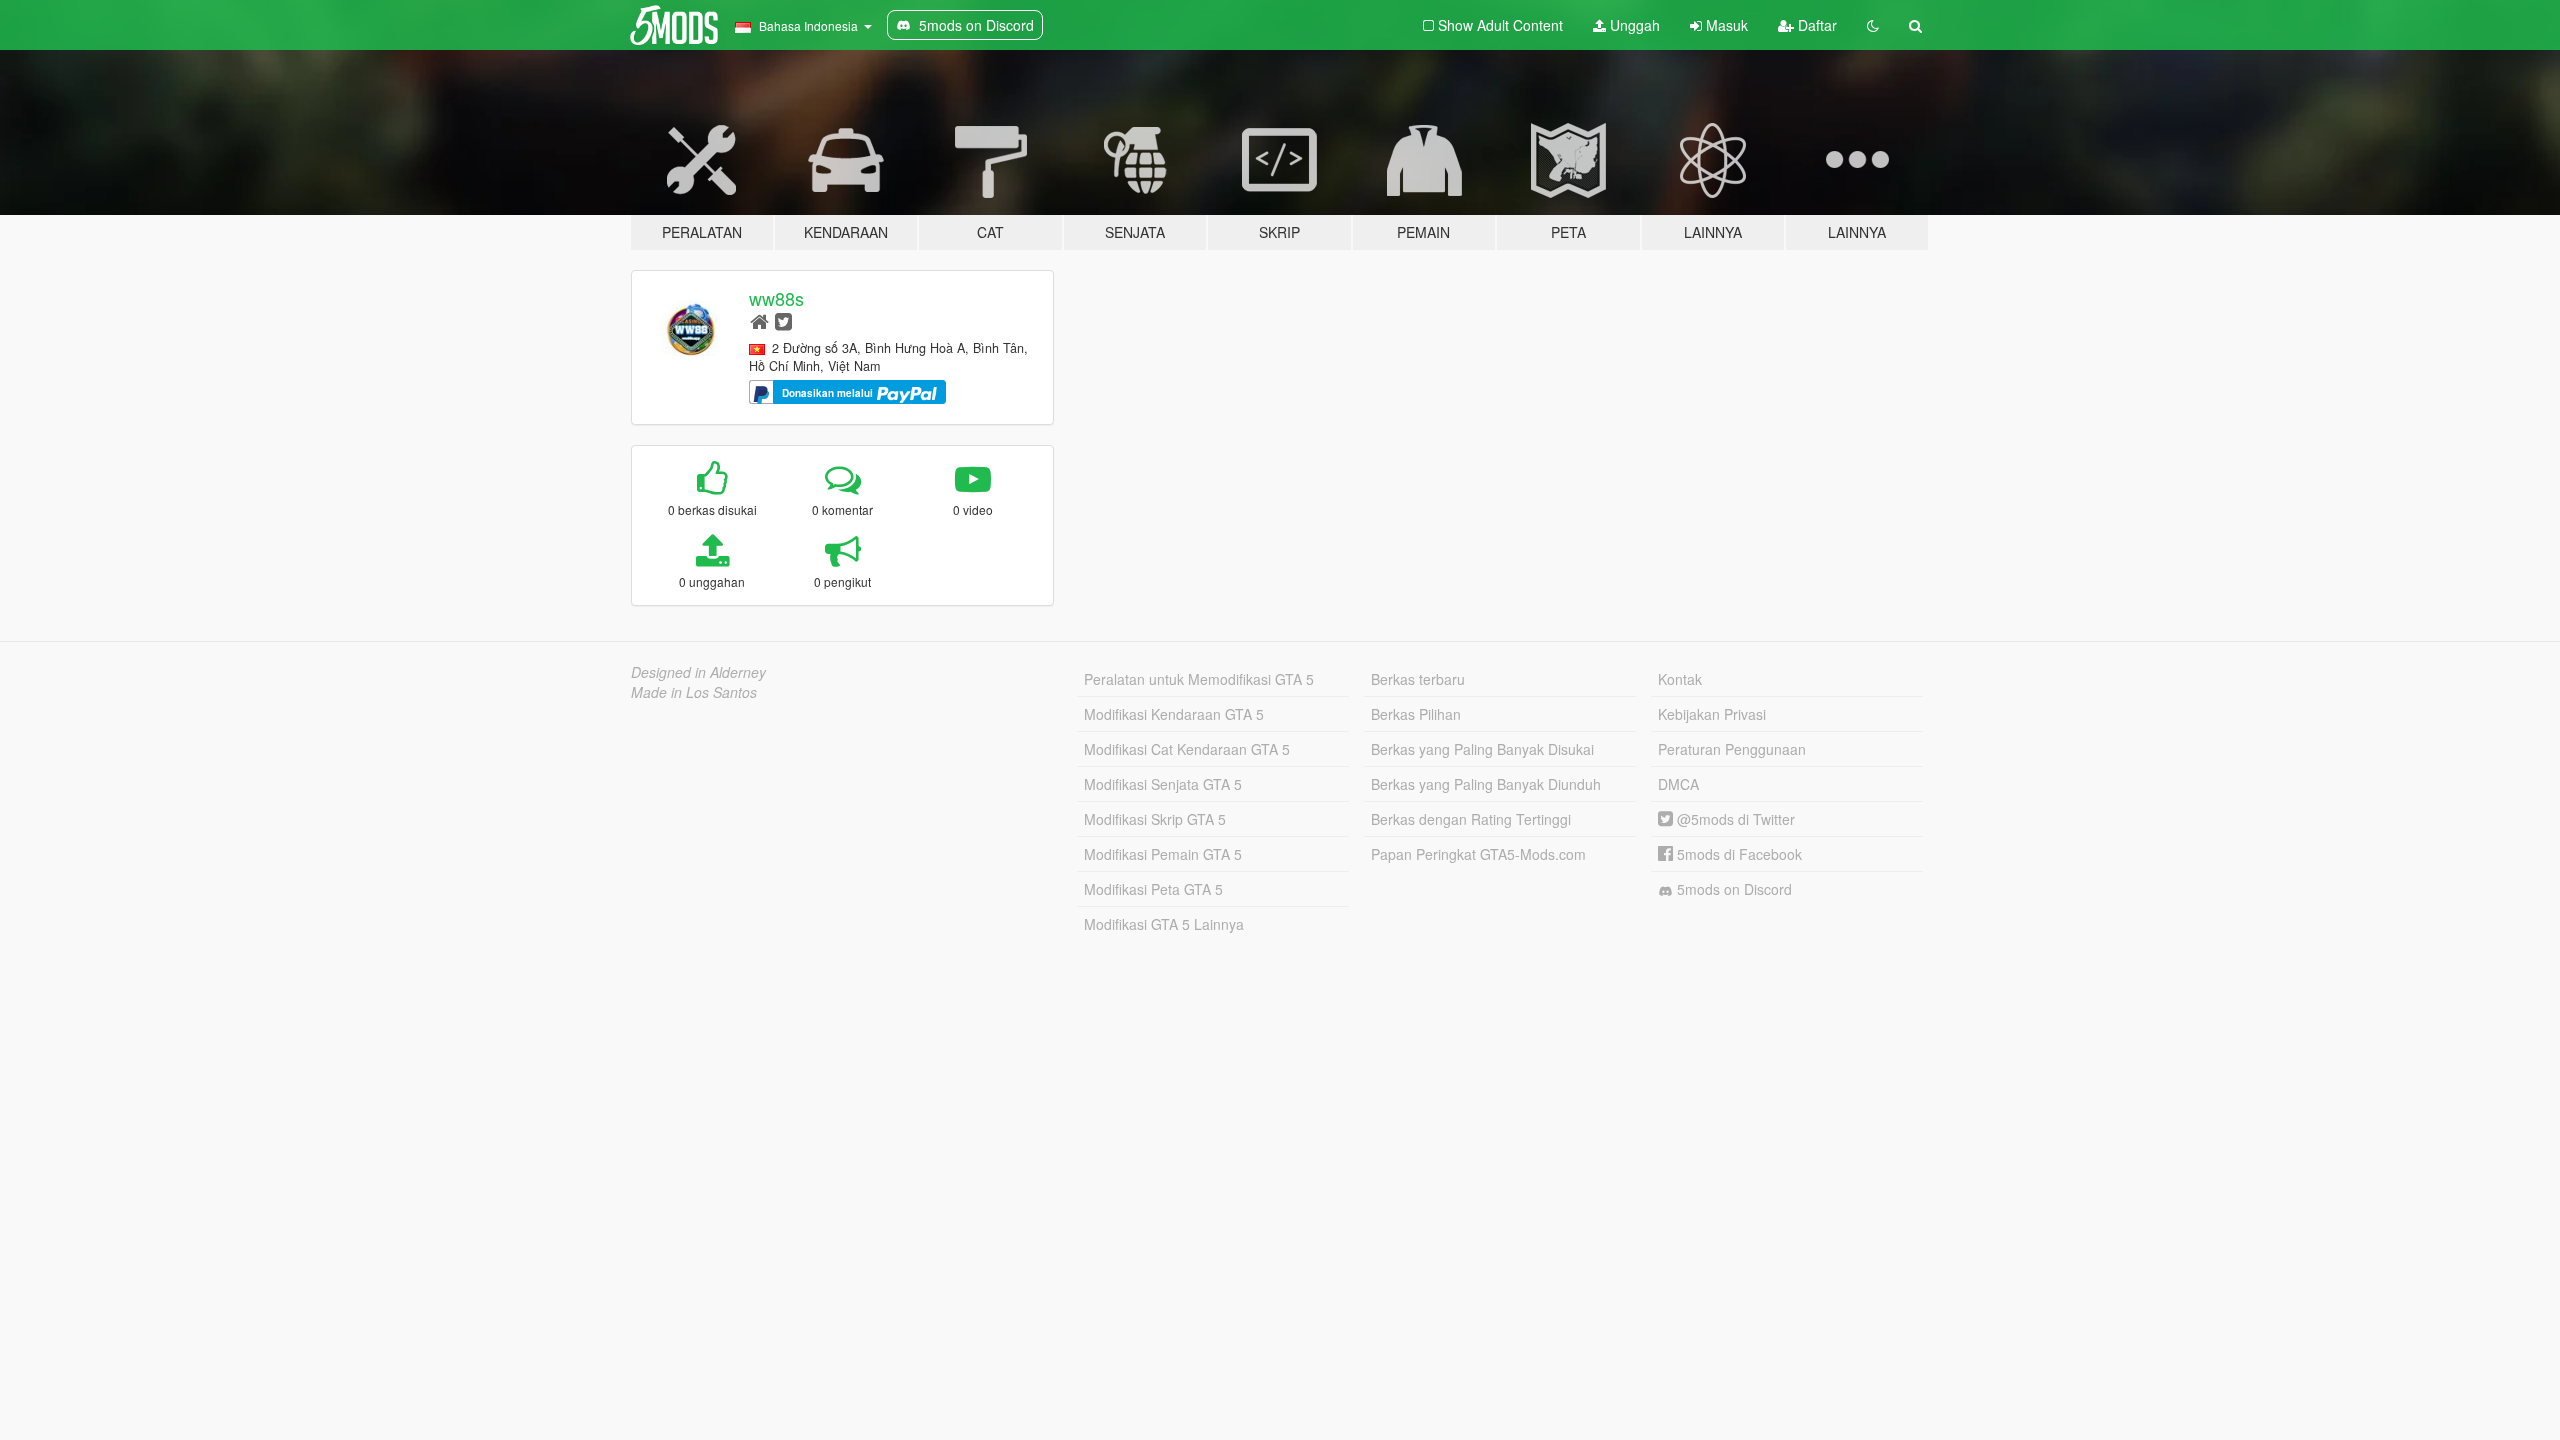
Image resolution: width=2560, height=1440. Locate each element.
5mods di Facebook (1737, 854)
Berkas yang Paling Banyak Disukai (1482, 749)
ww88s (776, 298)
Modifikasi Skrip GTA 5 (1155, 819)
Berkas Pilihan (1416, 714)
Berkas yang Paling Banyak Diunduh (1486, 784)
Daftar (1815, 25)
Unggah (1633, 25)
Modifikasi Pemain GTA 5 (1163, 854)
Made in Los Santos (694, 692)
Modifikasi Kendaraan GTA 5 (1174, 714)
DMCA (1678, 784)
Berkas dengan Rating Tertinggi (1471, 819)
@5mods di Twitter (1734, 819)
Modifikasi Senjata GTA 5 (1163, 784)
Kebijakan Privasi (1712, 714)
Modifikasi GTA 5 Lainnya (1164, 924)
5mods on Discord (1732, 889)
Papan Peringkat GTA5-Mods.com (1478, 854)
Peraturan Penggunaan (1732, 749)
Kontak (1680, 679)
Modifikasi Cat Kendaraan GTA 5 (1187, 749)
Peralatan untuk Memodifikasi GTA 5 (1199, 679)
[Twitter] (783, 320)
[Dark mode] (1873, 25)
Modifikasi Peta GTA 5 (1153, 889)
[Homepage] (759, 320)
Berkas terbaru (1418, 679)
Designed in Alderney (698, 672)
